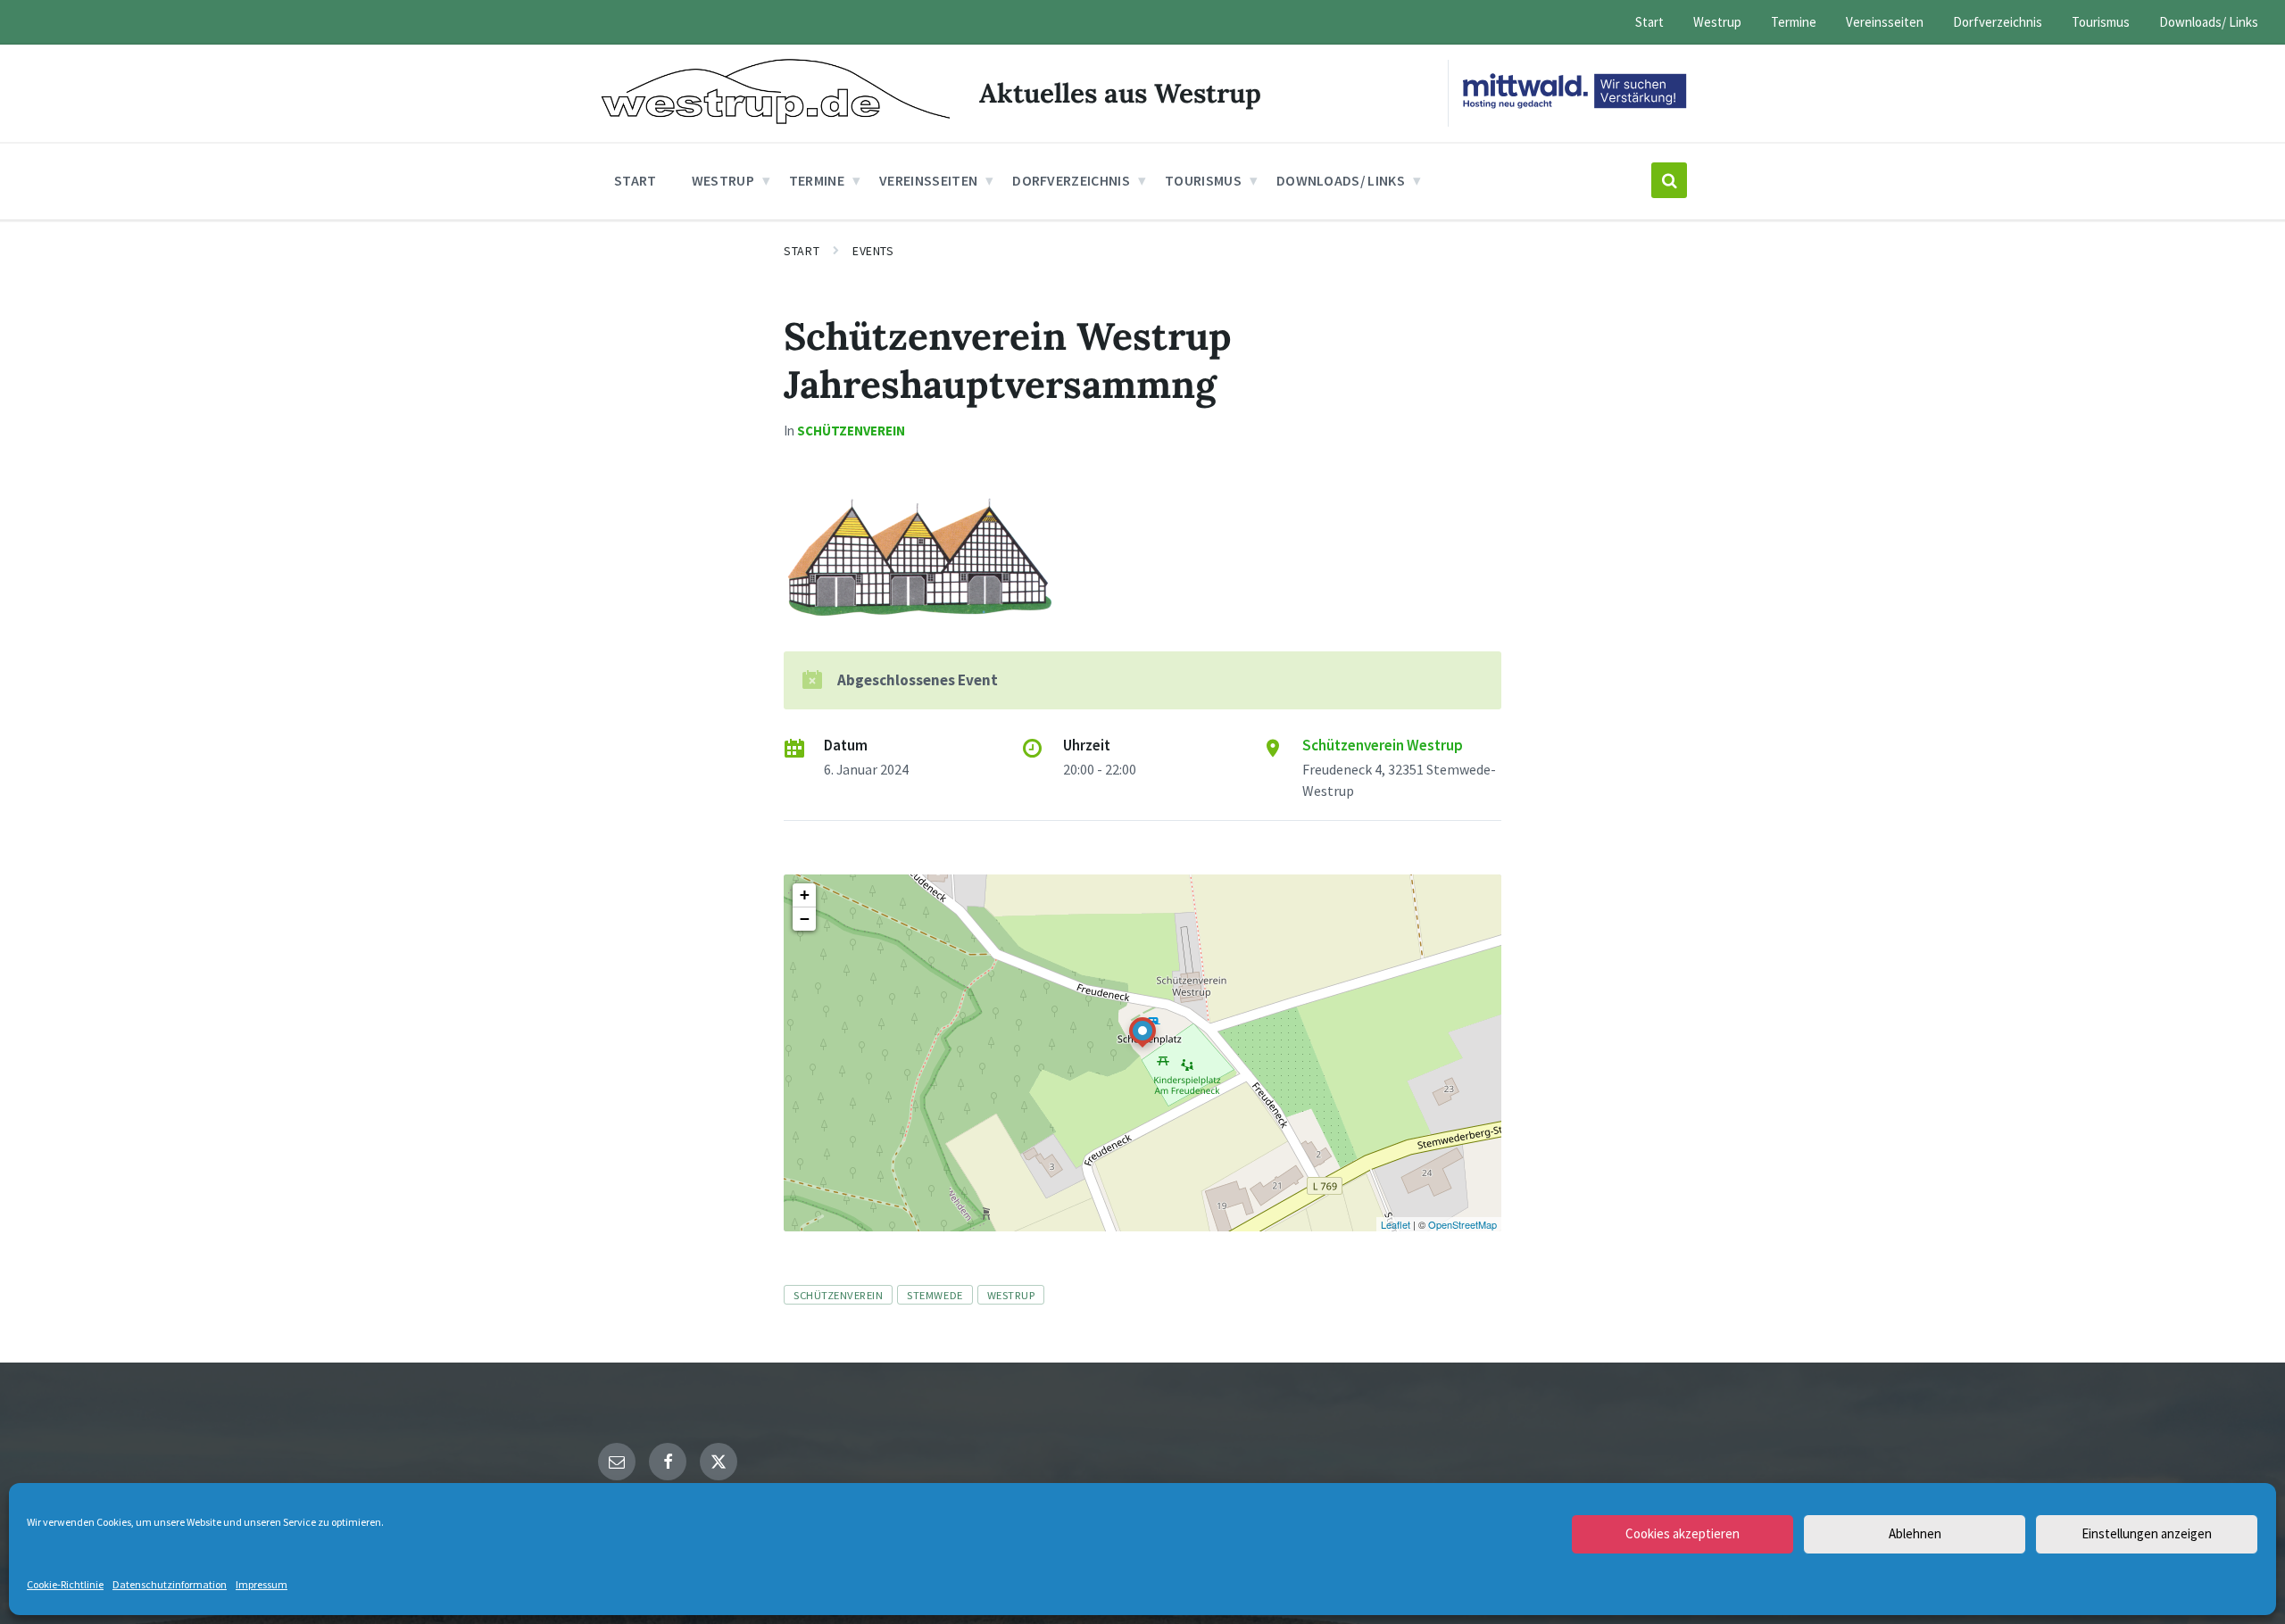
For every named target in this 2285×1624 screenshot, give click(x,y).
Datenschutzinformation (170, 1584)
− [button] (805, 919)
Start (802, 251)
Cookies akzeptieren (1683, 1533)
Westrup (1011, 1295)
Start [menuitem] (1649, 22)
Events (873, 251)
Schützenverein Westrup (1383, 745)
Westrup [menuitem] (1717, 22)
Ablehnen (1915, 1533)
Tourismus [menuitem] (2101, 22)
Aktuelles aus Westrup (1120, 93)
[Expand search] (1669, 180)
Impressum (262, 1584)
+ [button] (805, 895)
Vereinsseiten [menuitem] (1885, 22)
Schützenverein (851, 431)
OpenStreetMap (1462, 1224)
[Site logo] (775, 119)
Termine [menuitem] (1794, 22)
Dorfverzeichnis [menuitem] (1998, 22)
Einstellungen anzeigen (2147, 1533)
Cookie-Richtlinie (65, 1584)
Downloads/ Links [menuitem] (2209, 22)
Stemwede (935, 1295)
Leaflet (1396, 1224)
